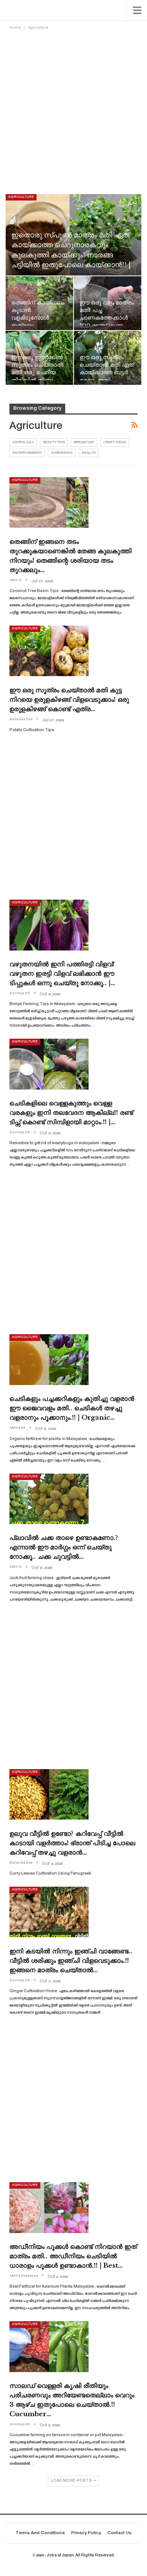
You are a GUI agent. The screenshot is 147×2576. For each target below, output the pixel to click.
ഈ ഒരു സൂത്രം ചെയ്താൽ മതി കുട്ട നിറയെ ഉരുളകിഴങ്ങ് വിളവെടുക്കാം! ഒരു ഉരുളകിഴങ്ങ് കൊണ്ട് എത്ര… (69, 700)
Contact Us (119, 2533)
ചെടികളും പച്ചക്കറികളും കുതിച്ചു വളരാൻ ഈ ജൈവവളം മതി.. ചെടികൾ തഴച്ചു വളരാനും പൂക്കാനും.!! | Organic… (72, 1408)
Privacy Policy (86, 2533)
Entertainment (27, 453)
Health (89, 453)
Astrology (23, 442)
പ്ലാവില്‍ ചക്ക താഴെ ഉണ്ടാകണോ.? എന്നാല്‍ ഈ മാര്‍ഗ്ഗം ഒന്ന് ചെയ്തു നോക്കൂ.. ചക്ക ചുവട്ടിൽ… (64, 1547)
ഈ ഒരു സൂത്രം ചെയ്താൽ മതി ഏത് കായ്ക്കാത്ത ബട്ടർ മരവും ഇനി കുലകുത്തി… (107, 373)
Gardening (62, 453)
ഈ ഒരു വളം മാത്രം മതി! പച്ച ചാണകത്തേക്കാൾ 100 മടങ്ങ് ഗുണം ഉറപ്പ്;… (107, 318)
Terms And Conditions (40, 2533)
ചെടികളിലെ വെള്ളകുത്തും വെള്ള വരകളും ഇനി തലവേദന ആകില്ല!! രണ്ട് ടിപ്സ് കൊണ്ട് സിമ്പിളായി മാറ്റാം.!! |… (71, 1113)
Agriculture (21, 197)
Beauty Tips (54, 442)
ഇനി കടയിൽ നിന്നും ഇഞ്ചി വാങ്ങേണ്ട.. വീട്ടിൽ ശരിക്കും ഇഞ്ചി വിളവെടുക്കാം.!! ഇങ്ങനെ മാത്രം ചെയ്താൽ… (71, 1961)
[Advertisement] (73, 109)
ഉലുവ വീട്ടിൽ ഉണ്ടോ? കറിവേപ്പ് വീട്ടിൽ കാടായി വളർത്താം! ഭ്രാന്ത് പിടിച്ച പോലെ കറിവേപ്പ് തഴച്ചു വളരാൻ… (72, 1843)
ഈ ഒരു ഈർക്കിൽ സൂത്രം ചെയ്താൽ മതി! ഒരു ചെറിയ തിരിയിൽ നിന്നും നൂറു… (37, 373)
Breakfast (84, 442)
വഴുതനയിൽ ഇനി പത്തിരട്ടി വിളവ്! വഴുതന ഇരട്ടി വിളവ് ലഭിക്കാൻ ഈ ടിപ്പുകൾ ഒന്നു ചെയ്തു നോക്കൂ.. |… (62, 974)
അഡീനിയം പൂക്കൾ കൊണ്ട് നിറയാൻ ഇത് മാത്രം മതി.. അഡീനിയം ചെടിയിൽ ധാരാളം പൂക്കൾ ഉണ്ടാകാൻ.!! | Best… (73, 2256)
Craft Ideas (115, 442)
